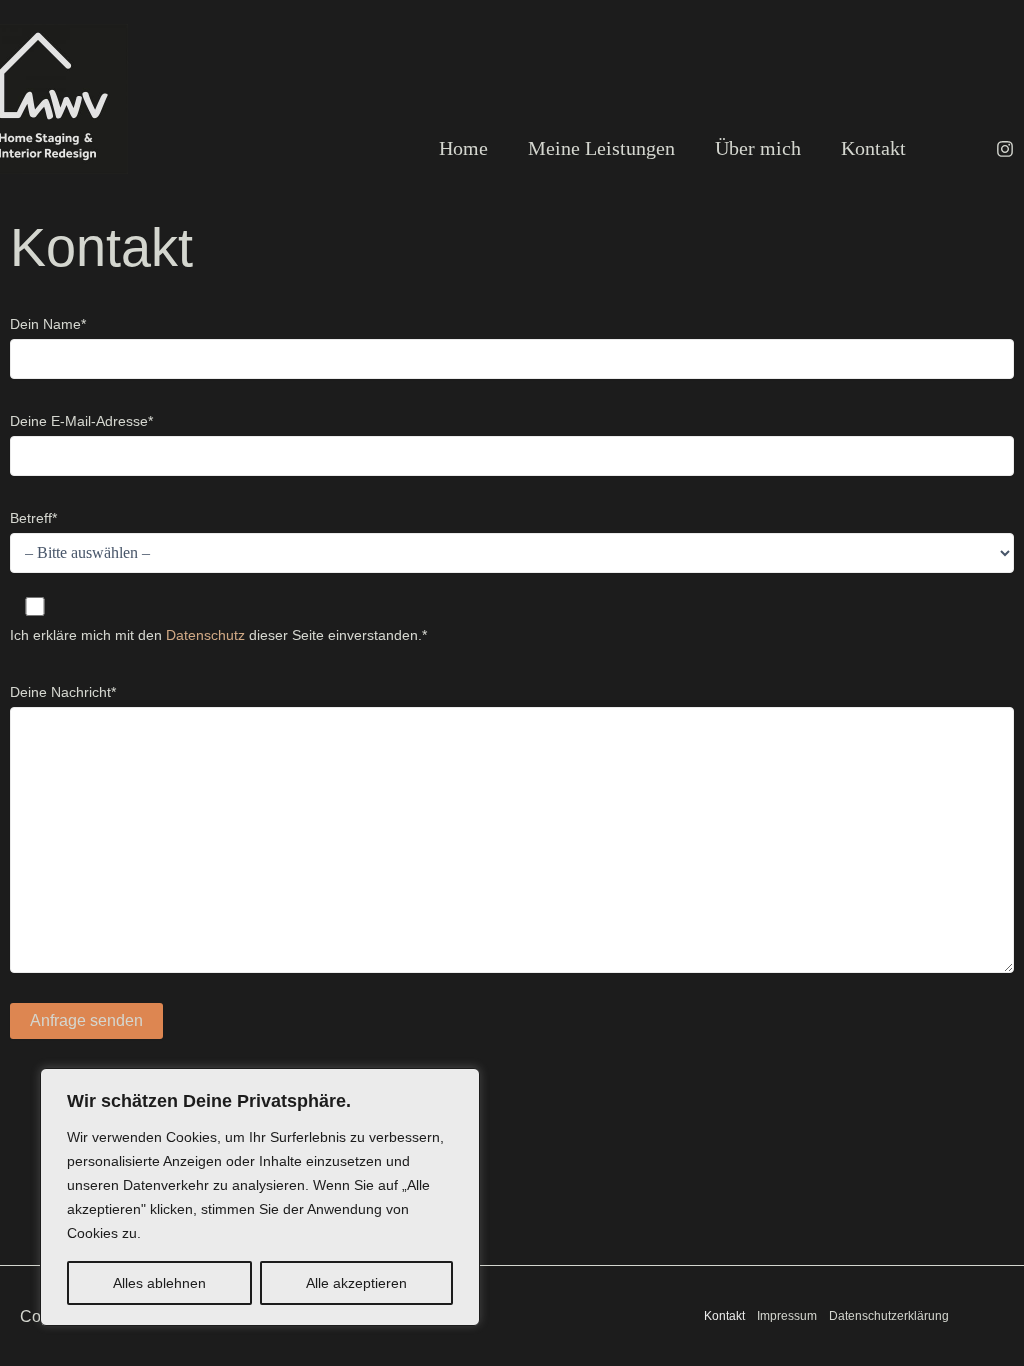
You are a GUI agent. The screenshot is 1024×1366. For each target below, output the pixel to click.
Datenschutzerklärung (889, 1316)
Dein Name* (48, 324)
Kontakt (724, 1316)
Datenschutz (205, 635)
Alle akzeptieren (356, 1283)
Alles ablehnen (159, 1283)
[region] (260, 1197)
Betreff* (33, 518)
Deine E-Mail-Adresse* (81, 421)
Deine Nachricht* (63, 692)
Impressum (787, 1316)
